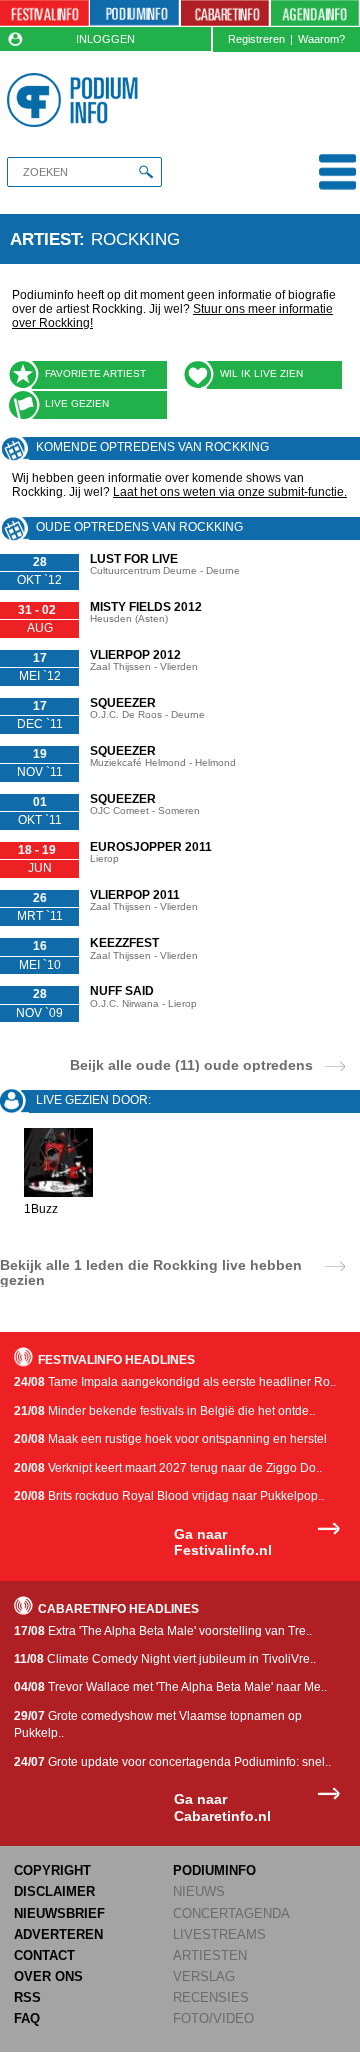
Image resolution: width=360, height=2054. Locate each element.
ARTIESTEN (210, 1955)
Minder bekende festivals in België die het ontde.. (164, 1411)
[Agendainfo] (315, 13)
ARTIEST (44, 239)
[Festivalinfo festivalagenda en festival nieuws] (44, 13)
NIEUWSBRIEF (59, 1913)
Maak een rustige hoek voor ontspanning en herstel (170, 1439)
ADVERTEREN (58, 1934)
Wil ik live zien (261, 373)
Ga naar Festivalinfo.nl (223, 1542)
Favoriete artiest (95, 373)
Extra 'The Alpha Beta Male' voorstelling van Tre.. (163, 1631)
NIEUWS (199, 1891)
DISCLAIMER (54, 1891)
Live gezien (77, 403)
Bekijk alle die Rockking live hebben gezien (151, 1272)
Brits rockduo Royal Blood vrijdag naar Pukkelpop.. (169, 1496)
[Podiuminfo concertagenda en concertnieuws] (134, 13)
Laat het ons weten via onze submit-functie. (230, 492)
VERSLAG (204, 1976)
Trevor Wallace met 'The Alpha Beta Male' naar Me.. (170, 1687)
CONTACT (44, 1955)
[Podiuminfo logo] (75, 100)
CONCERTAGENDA (231, 1913)
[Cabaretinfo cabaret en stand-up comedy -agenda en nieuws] (225, 13)
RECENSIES (211, 1997)
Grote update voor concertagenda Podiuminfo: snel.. (172, 1762)
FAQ (27, 2018)
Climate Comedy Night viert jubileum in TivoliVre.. (165, 1659)
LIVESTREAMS (219, 1934)
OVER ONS (48, 1976)
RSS (27, 1997)
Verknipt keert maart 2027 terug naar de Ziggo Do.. (168, 1468)
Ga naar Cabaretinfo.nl (222, 1807)
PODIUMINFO (214, 1870)
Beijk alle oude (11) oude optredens (191, 1064)
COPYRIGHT (52, 1870)
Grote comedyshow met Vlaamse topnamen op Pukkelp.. (158, 1724)
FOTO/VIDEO (213, 2018)
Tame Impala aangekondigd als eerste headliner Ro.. (175, 1382)
